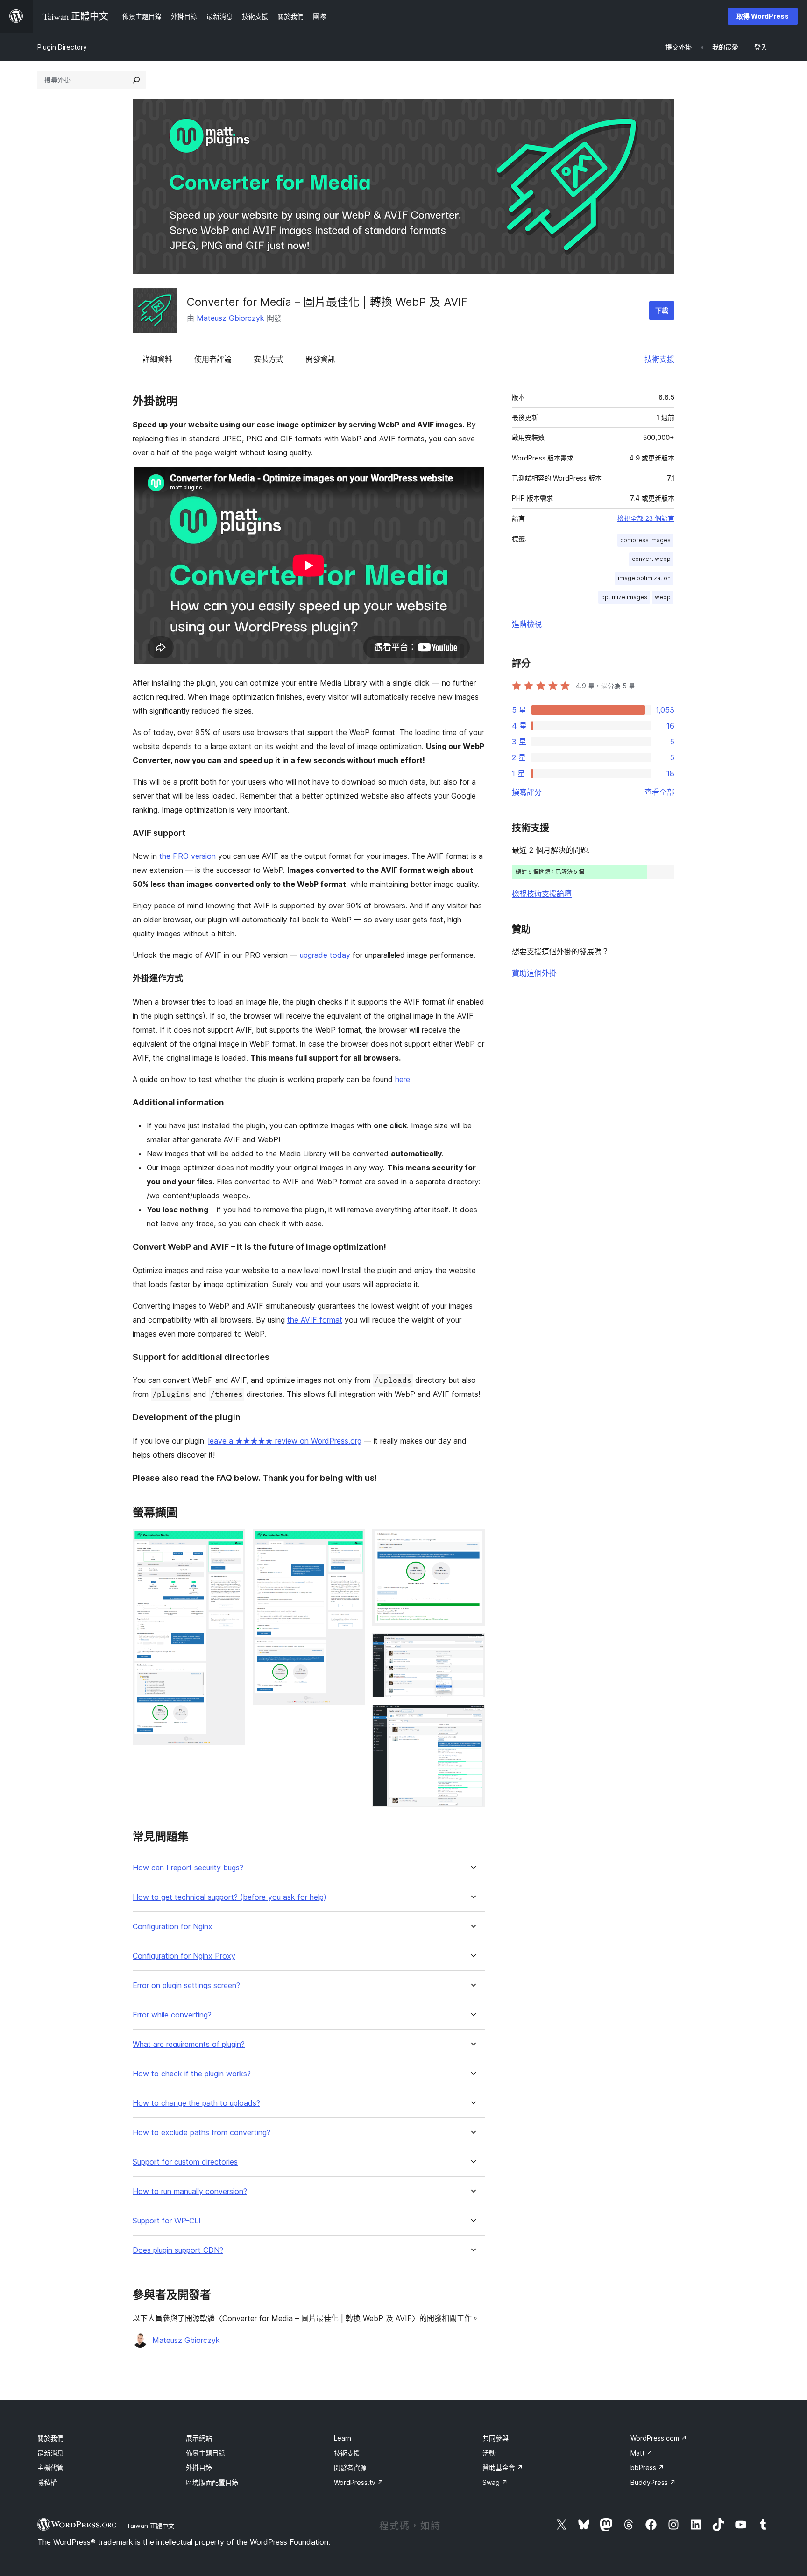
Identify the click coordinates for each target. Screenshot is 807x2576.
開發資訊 (320, 359)
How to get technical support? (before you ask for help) (230, 1897)
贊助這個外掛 (534, 973)
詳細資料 (157, 359)
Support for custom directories (185, 2162)
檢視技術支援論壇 (542, 893)
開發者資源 (350, 2467)
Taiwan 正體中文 (150, 2526)
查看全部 (659, 792)
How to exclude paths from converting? (202, 2133)
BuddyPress (653, 2482)
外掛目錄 (199, 2467)
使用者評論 (213, 359)
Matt (641, 2453)
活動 (489, 2453)
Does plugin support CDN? (178, 2250)
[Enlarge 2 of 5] (352, 1542)
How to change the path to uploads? (196, 2103)
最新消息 (50, 2453)
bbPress (647, 2467)
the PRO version (188, 856)
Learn (343, 2438)
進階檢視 (527, 624)
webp (663, 597)
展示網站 (199, 2438)
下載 (662, 310)
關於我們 (50, 2438)
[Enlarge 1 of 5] (233, 1542)
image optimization (644, 578)
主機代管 (50, 2467)
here (403, 1079)
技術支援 (659, 359)
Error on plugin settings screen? (186, 1985)
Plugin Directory (62, 47)
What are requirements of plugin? (189, 2044)
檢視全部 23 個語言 (646, 518)
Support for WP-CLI (167, 2221)
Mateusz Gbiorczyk (230, 318)
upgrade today (325, 955)
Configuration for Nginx (173, 1927)
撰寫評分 (527, 792)
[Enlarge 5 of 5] (472, 1717)
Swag (495, 2482)
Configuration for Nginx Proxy (184, 1956)
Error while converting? (172, 2015)
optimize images (624, 597)
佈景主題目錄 (205, 2453)
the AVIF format (315, 1320)
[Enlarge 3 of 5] (472, 1542)
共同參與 (496, 2438)
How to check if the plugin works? (192, 2074)
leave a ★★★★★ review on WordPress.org (285, 1441)
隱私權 (47, 2482)
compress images (645, 540)
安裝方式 (269, 359)
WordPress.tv (359, 2482)
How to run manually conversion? (190, 2191)
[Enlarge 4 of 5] (472, 1646)
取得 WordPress (763, 16)
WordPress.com (659, 2438)
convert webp (651, 559)
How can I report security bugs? (188, 1868)
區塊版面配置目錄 (212, 2482)
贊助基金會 (503, 2467)
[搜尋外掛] (136, 80)
